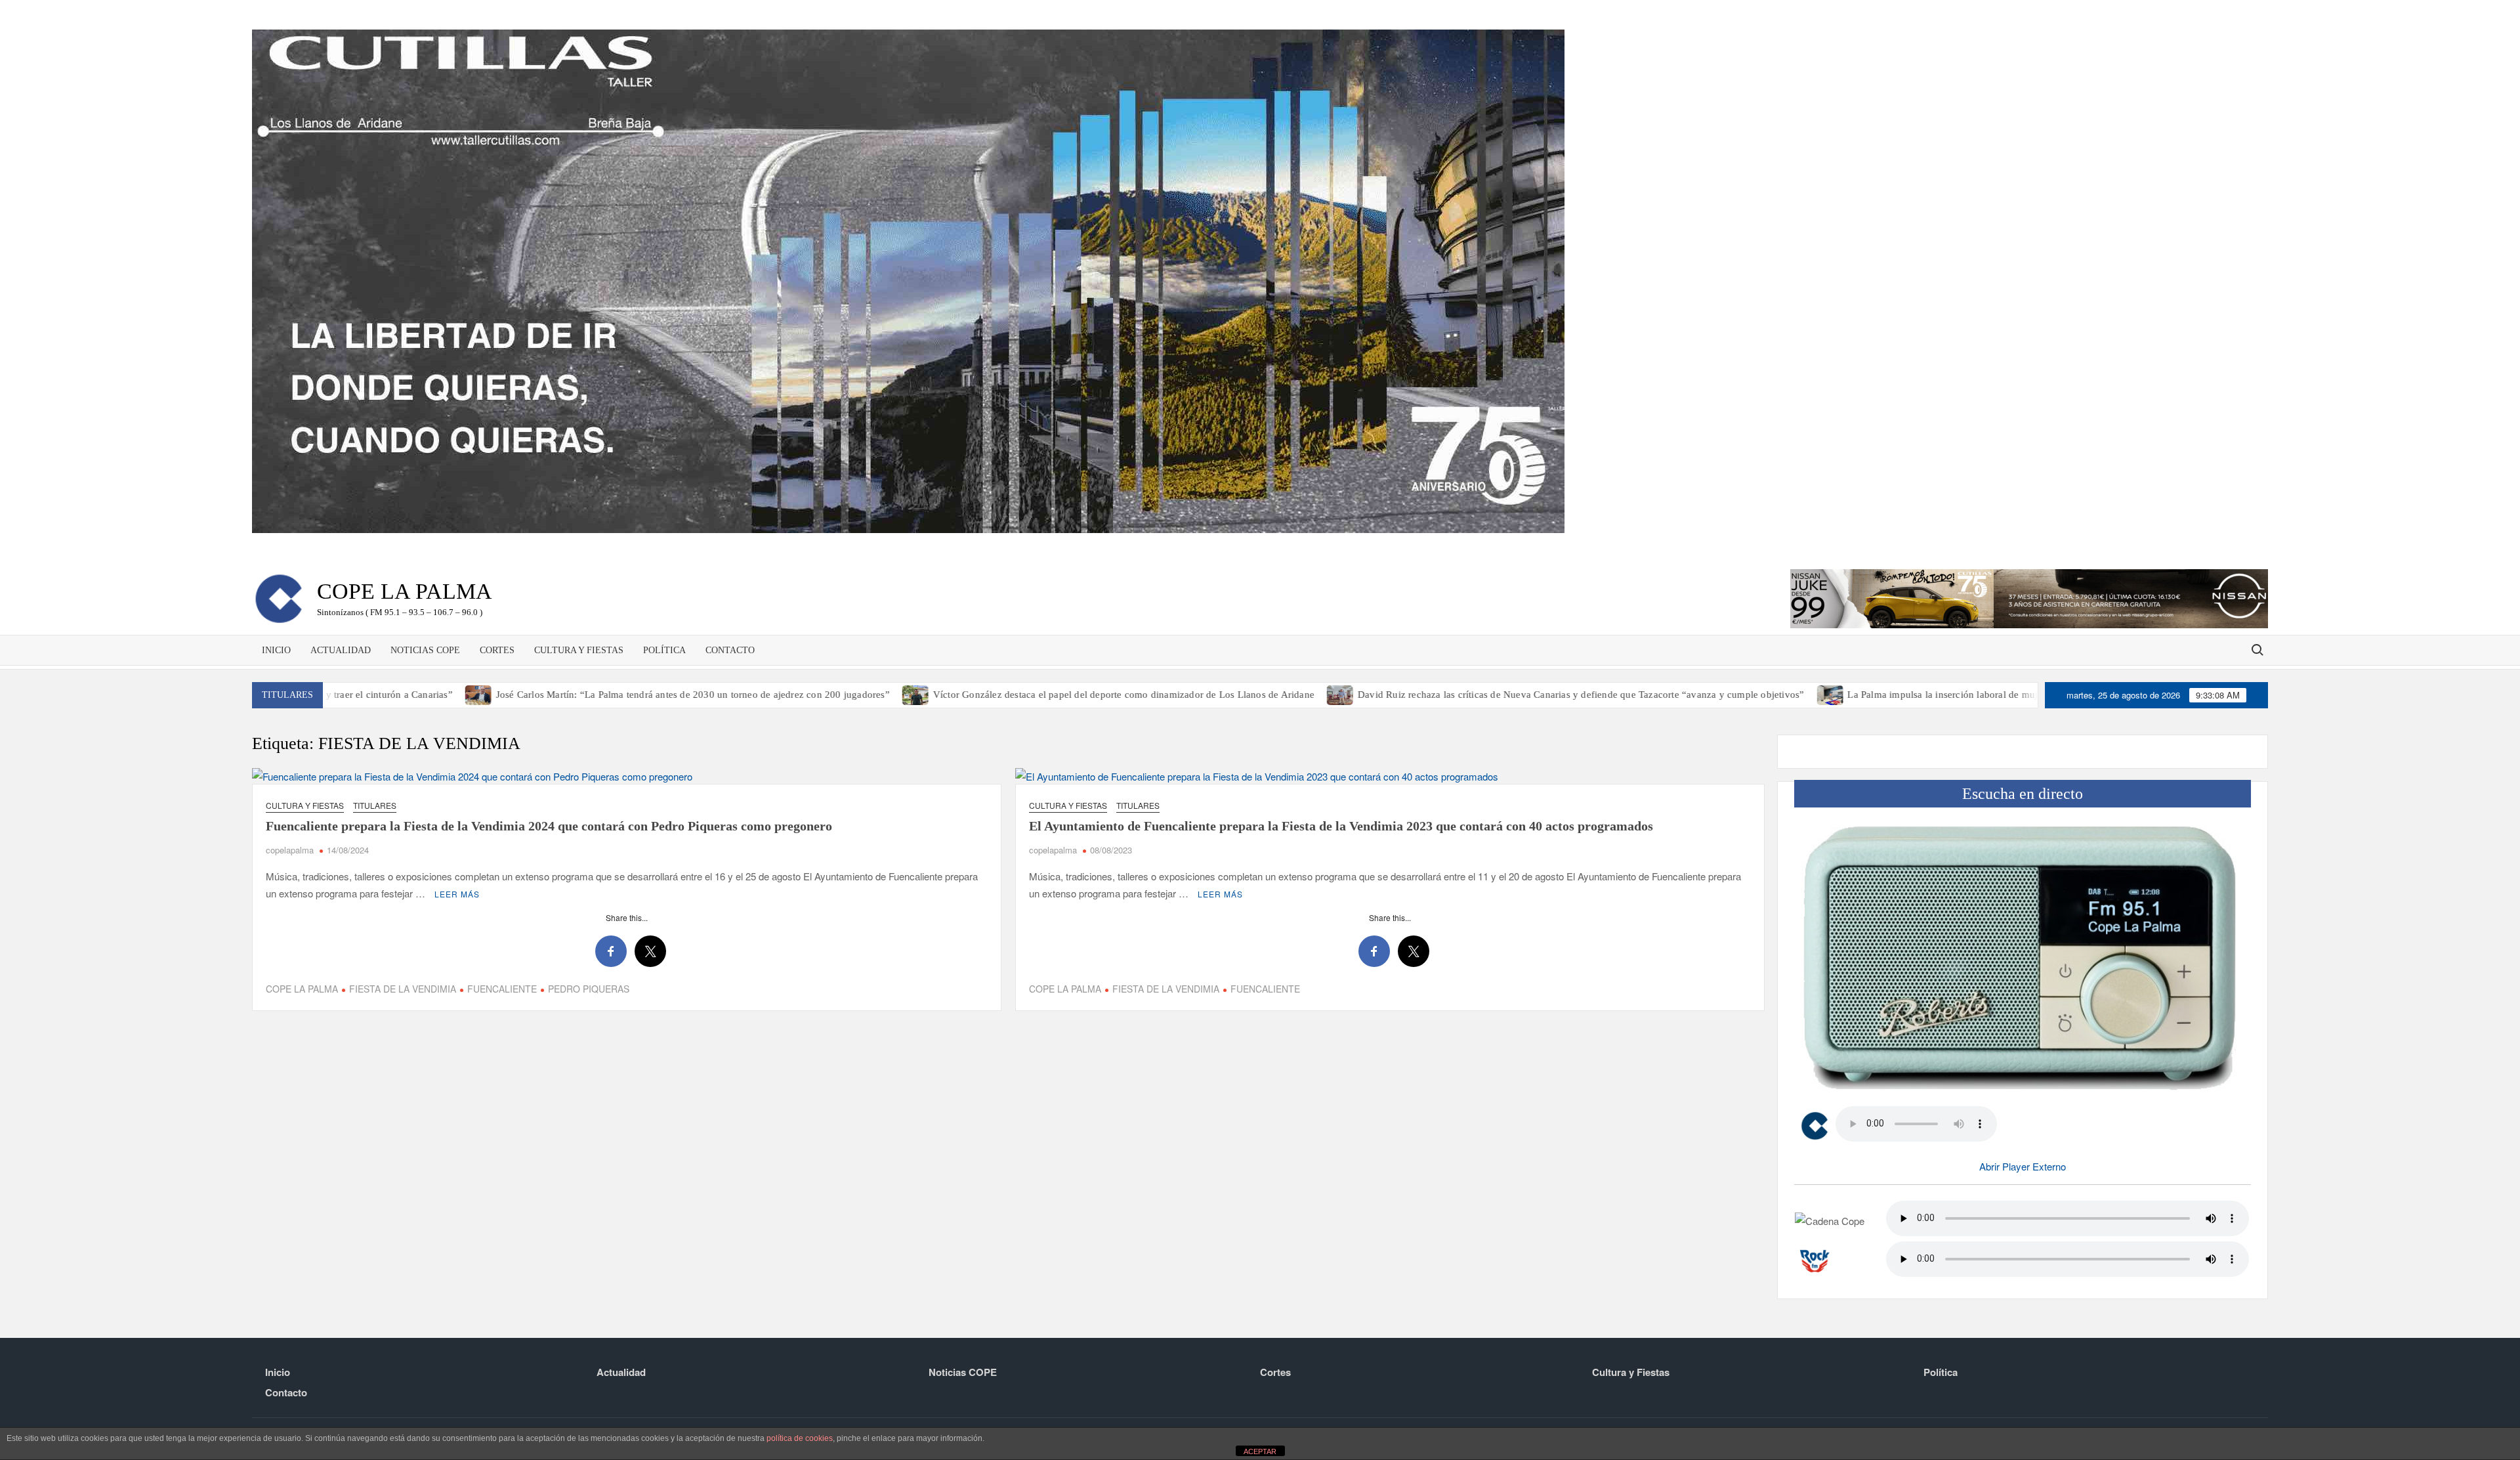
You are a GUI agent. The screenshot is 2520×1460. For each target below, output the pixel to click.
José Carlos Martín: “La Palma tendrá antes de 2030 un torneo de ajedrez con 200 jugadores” (570, 695)
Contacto (730, 650)
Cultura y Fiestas (579, 650)
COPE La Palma (405, 591)
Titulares (375, 805)
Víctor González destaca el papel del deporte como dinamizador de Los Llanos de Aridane (1000, 695)
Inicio (276, 650)
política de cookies (800, 1438)
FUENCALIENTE (502, 989)
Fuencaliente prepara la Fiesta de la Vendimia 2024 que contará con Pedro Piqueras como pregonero (549, 826)
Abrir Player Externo (2023, 1166)
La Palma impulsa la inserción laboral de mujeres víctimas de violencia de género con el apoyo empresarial (1950, 695)
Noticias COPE (425, 650)
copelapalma (290, 850)
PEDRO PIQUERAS (589, 989)
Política (664, 650)
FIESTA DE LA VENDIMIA (403, 989)
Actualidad (341, 650)
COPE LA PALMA (302, 989)
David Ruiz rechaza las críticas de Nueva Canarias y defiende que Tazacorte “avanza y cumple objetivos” (1458, 695)
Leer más (457, 894)
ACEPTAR (1260, 1451)
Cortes (497, 650)
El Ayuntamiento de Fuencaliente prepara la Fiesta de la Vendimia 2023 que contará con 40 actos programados (1341, 826)
